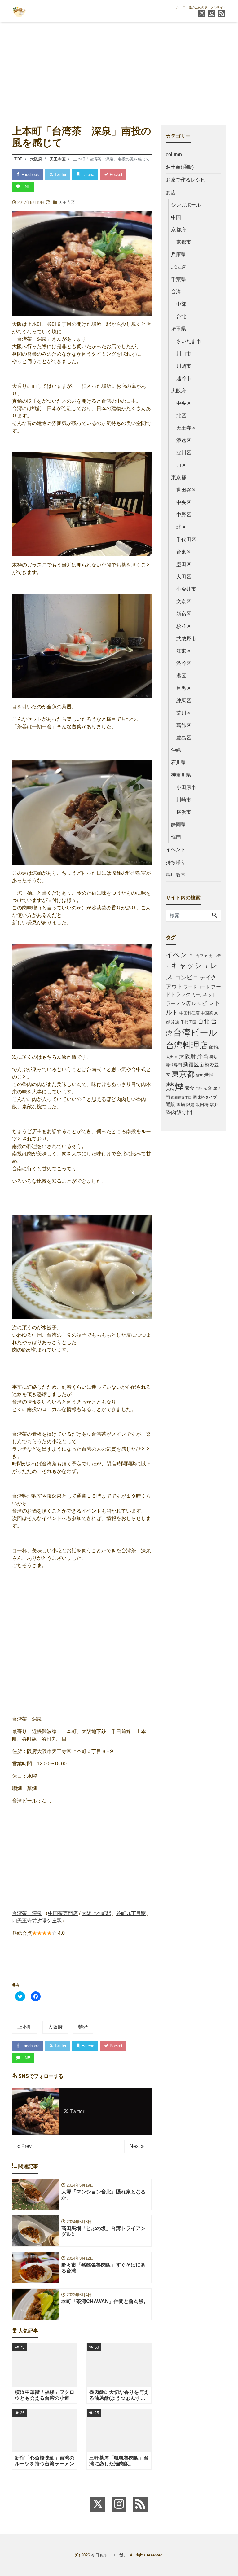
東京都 (178, 478)
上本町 (25, 2027)
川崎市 (184, 800)
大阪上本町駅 (96, 1913)
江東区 (184, 651)
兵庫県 (178, 254)
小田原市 (186, 787)
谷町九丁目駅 (131, 1913)
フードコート (197, 987)
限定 (190, 1105)
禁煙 (83, 2027)
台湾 (176, 292)
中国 (176, 217)
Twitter (60, 175)
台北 (181, 316)
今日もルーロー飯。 (109, 2555)
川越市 (184, 366)
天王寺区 (67, 202)
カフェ (202, 956)
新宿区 (184, 614)
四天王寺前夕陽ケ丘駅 (37, 1921)
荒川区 (184, 713)
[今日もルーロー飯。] (19, 10)
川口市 (184, 354)
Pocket (115, 175)
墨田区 (184, 564)
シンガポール (186, 205)
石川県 (178, 762)
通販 (170, 1104)
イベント (176, 850)
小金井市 (186, 589)
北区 (181, 416)
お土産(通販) (180, 167)
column (174, 154)
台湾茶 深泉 (27, 1913)
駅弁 (214, 1105)
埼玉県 (178, 329)
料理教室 (176, 875)
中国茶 (207, 1013)
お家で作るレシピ (186, 180)
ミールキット (204, 995)
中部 (181, 304)
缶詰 (199, 1089)
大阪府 (55, 2027)
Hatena (87, 175)
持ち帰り (176, 862)
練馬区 (184, 701)
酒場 (181, 1105)
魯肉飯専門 (179, 1112)
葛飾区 (184, 725)
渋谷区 (184, 663)
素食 (190, 1088)
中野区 (184, 515)
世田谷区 (186, 490)
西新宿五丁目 (181, 1097)
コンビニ (187, 977)
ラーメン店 (178, 1003)
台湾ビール (195, 1033)
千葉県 (178, 279)
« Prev (24, 2146)
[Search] (214, 916)
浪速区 (184, 440)
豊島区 (184, 738)
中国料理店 (190, 1013)
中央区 (184, 403)
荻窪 (208, 1089)
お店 (171, 193)
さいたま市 (189, 341)
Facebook (30, 175)
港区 (181, 676)
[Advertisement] (119, 68)
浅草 (199, 1076)
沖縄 (176, 750)
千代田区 (186, 539)
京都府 (178, 230)
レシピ (199, 1003)
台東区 (184, 552)
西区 (181, 465)
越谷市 (184, 378)
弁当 (203, 1056)
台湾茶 (214, 1047)
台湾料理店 (187, 1045)
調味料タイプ (205, 1097)
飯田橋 (202, 1105)
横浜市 (184, 812)
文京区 (184, 601)
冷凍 (175, 1022)
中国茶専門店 (63, 1913)
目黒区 (184, 688)
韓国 (176, 837)
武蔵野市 (186, 639)
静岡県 (178, 824)
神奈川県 (181, 775)
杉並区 (184, 626)
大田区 (184, 577)
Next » (137, 2146)
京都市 (184, 242)
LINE (25, 187)
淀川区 (184, 453)
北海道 (178, 267)
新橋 (205, 1065)
